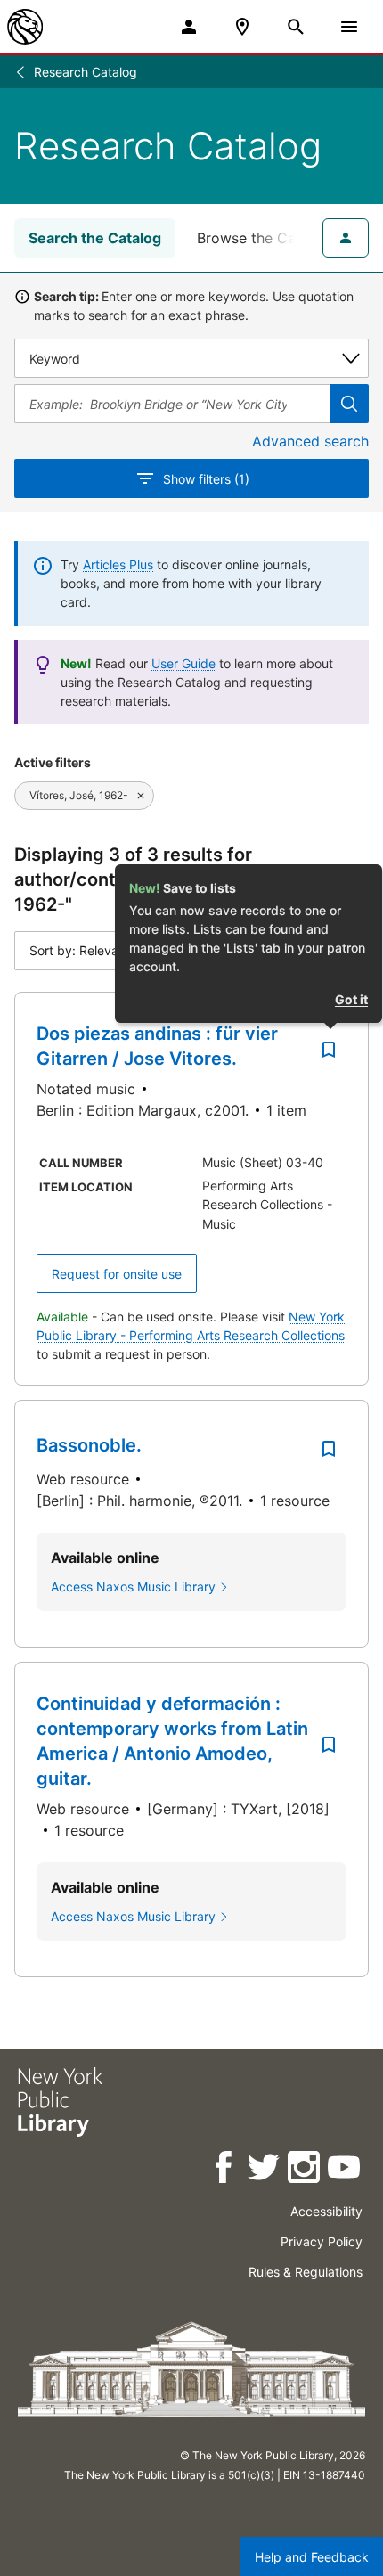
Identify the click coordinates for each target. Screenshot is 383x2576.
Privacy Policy (322, 2241)
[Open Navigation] (349, 27)
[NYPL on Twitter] (265, 2170)
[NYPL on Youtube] (345, 2170)
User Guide (183, 663)
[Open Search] (296, 27)
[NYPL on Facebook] (225, 2170)
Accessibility (326, 2211)
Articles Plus (118, 564)
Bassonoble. (89, 1445)
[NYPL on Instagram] (305, 2170)
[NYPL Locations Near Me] (242, 27)
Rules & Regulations (306, 2272)
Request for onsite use (117, 1274)
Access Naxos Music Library (133, 1586)
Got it (351, 999)
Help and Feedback (312, 2557)
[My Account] (189, 27)
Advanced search (310, 441)
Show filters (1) (206, 479)
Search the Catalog (95, 238)
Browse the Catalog (264, 238)
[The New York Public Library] (25, 27)
